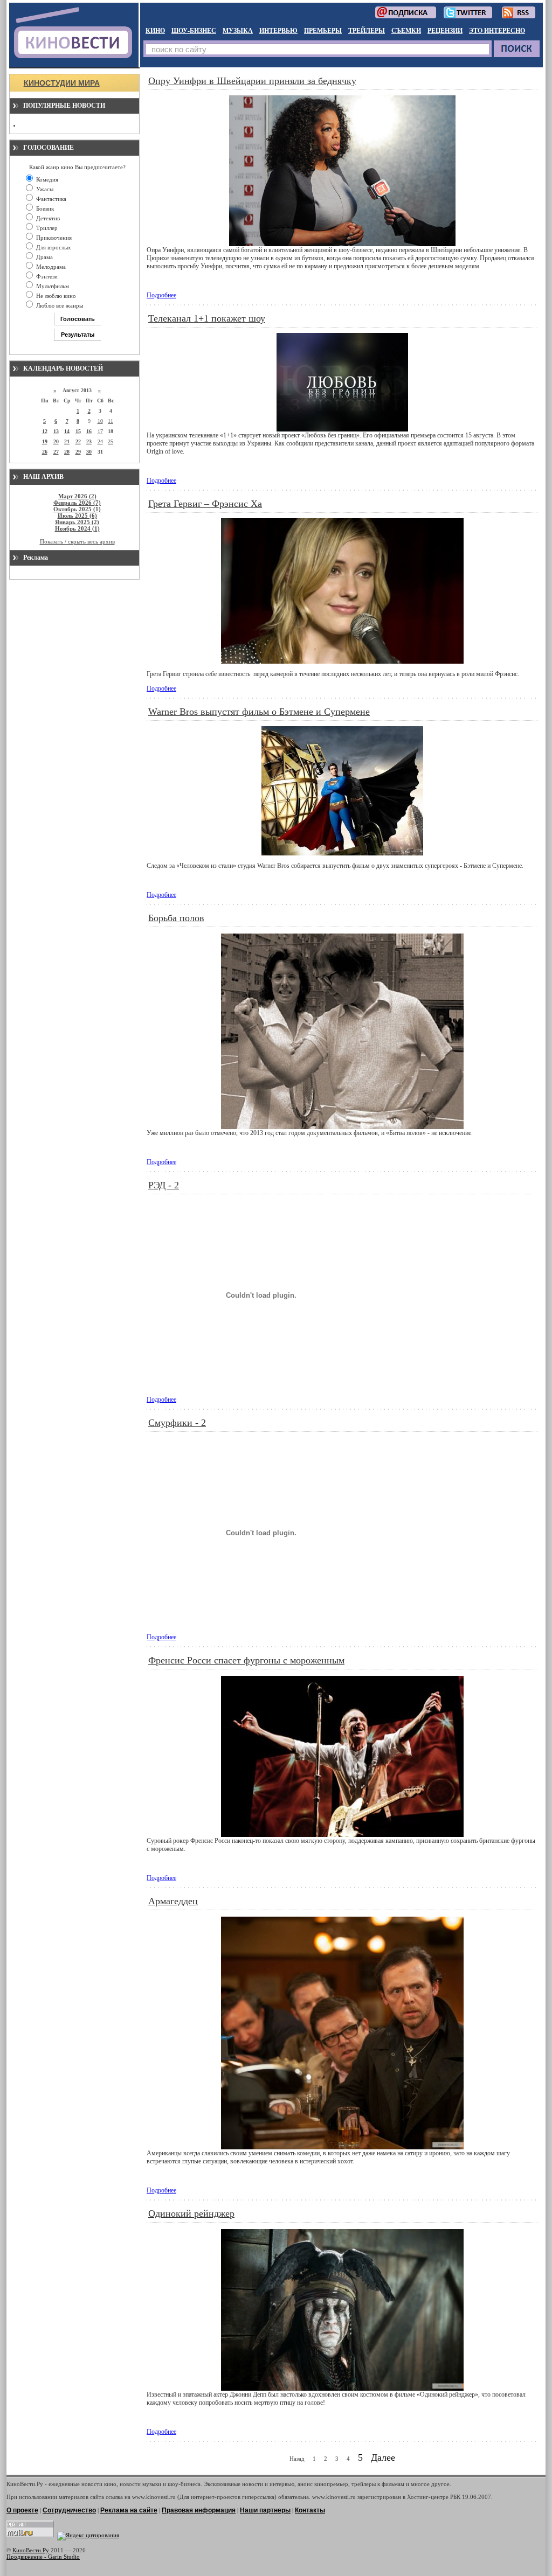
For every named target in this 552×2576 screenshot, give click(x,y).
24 (100, 441)
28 (67, 452)
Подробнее (161, 295)
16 (89, 431)
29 (78, 452)
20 (56, 441)
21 (67, 441)
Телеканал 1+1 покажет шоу (207, 318)
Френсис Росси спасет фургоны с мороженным (246, 1660)
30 (89, 452)
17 (100, 431)
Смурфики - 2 (177, 1423)
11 (111, 421)
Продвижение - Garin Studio (43, 2557)
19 (45, 441)
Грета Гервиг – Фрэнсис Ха (205, 504)
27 (56, 452)
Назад (297, 2459)
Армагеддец (173, 1901)
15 (78, 431)
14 (67, 431)
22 (78, 441)
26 (45, 452)
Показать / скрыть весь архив (77, 541)
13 (56, 431)
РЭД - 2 (164, 1185)
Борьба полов (176, 918)
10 (100, 421)
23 (89, 441)
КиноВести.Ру (31, 2550)
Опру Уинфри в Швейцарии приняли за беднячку (252, 81)
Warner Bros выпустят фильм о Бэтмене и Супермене (259, 712)
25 (111, 441)
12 (45, 431)
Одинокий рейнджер (191, 2213)
